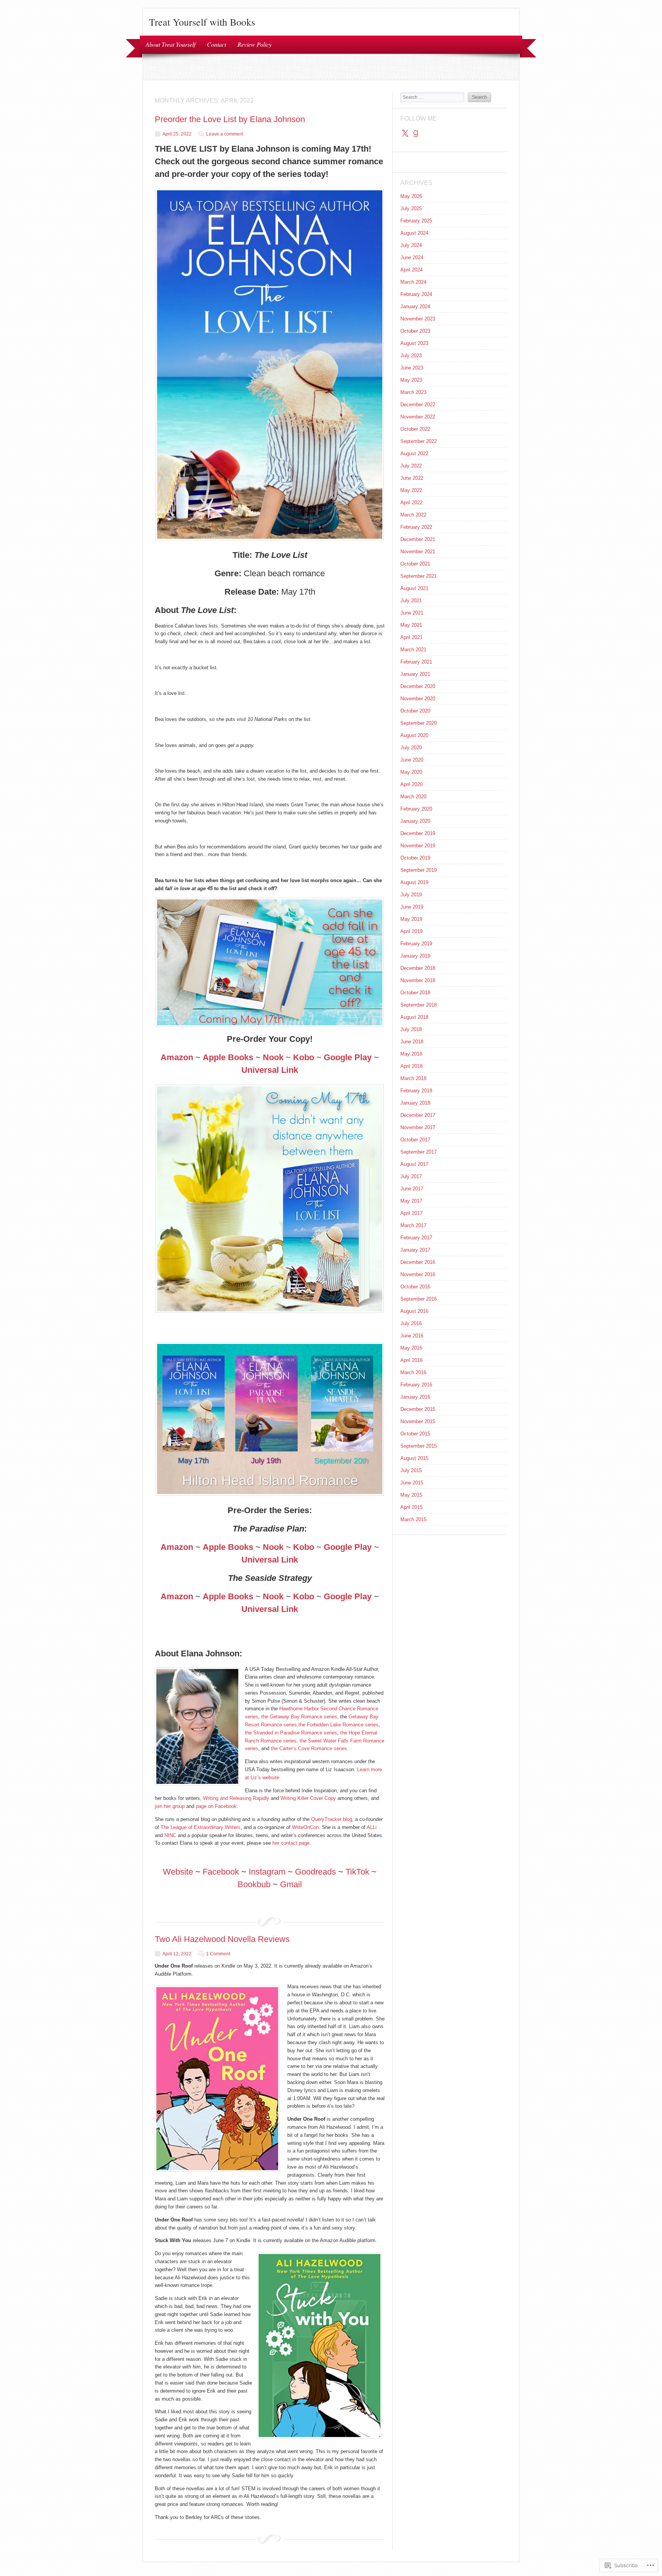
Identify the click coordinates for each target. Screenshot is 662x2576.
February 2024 (416, 294)
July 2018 (411, 1029)
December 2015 (418, 1409)
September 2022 (419, 441)
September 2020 (419, 723)
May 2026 (411, 196)
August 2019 (414, 882)
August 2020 (414, 735)
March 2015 (413, 1519)
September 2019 (419, 870)
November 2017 (418, 1127)
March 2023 (413, 392)
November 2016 (418, 1274)
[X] (405, 134)
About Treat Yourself (170, 44)
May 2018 (411, 1054)
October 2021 (415, 564)
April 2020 (411, 784)
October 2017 (415, 1140)
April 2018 (411, 1066)
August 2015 (414, 1458)
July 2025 (411, 208)
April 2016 (411, 1360)
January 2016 (415, 1397)
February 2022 (416, 527)
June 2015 (412, 1483)
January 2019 (415, 956)
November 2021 (418, 552)
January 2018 (415, 1103)
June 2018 (412, 1042)
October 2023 (415, 331)
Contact (216, 44)
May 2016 (411, 1348)
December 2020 (418, 686)
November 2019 (418, 846)
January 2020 (415, 821)
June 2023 (412, 368)
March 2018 (413, 1078)
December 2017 (418, 1115)
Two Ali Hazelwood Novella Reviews (222, 1939)
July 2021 (411, 601)
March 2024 (413, 282)
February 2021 (416, 662)
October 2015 (415, 1434)
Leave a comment (225, 134)
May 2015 (411, 1495)
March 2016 (413, 1372)
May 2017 (411, 1201)
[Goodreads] (416, 134)
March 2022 (413, 515)
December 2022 (418, 405)
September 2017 (419, 1152)
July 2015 (411, 1470)
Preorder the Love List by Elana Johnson (230, 119)
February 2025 (416, 221)
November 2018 (418, 980)
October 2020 (415, 711)
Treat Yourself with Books (202, 22)
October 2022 (415, 429)
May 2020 (411, 772)
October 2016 (415, 1287)
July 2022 (411, 466)
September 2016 (419, 1299)
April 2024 (411, 270)
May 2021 (411, 625)
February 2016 (416, 1385)
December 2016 (418, 1262)
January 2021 (415, 674)
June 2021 (412, 613)
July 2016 (411, 1323)
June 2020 (412, 760)
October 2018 (415, 993)
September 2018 (419, 1005)
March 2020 (413, 797)
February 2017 (416, 1238)
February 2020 (416, 809)
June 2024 (412, 257)
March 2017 (413, 1225)
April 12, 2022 (177, 1954)
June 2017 (412, 1189)
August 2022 (414, 454)
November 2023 (418, 319)
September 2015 (419, 1446)
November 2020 (418, 699)
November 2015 (418, 1421)
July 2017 (411, 1176)
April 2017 (411, 1213)
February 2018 (416, 1091)
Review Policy (255, 44)
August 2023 (414, 343)
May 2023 (411, 380)
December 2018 (418, 968)
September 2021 (419, 576)
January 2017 (415, 1250)
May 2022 (411, 490)
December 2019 (418, 833)
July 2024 (411, 245)
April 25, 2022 (177, 134)
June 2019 (412, 907)
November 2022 (418, 417)
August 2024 (414, 233)
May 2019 (411, 919)
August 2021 (414, 588)
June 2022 (412, 478)
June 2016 (412, 1336)
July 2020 (411, 748)
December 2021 (418, 539)
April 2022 (411, 503)
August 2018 (414, 1017)
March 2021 (413, 650)
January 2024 (415, 306)
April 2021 (411, 637)
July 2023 (411, 356)
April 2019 (411, 931)
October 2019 (415, 858)
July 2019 (411, 895)
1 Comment (218, 1954)
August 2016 (414, 1311)
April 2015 (411, 1507)
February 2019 (416, 944)
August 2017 (414, 1164)
